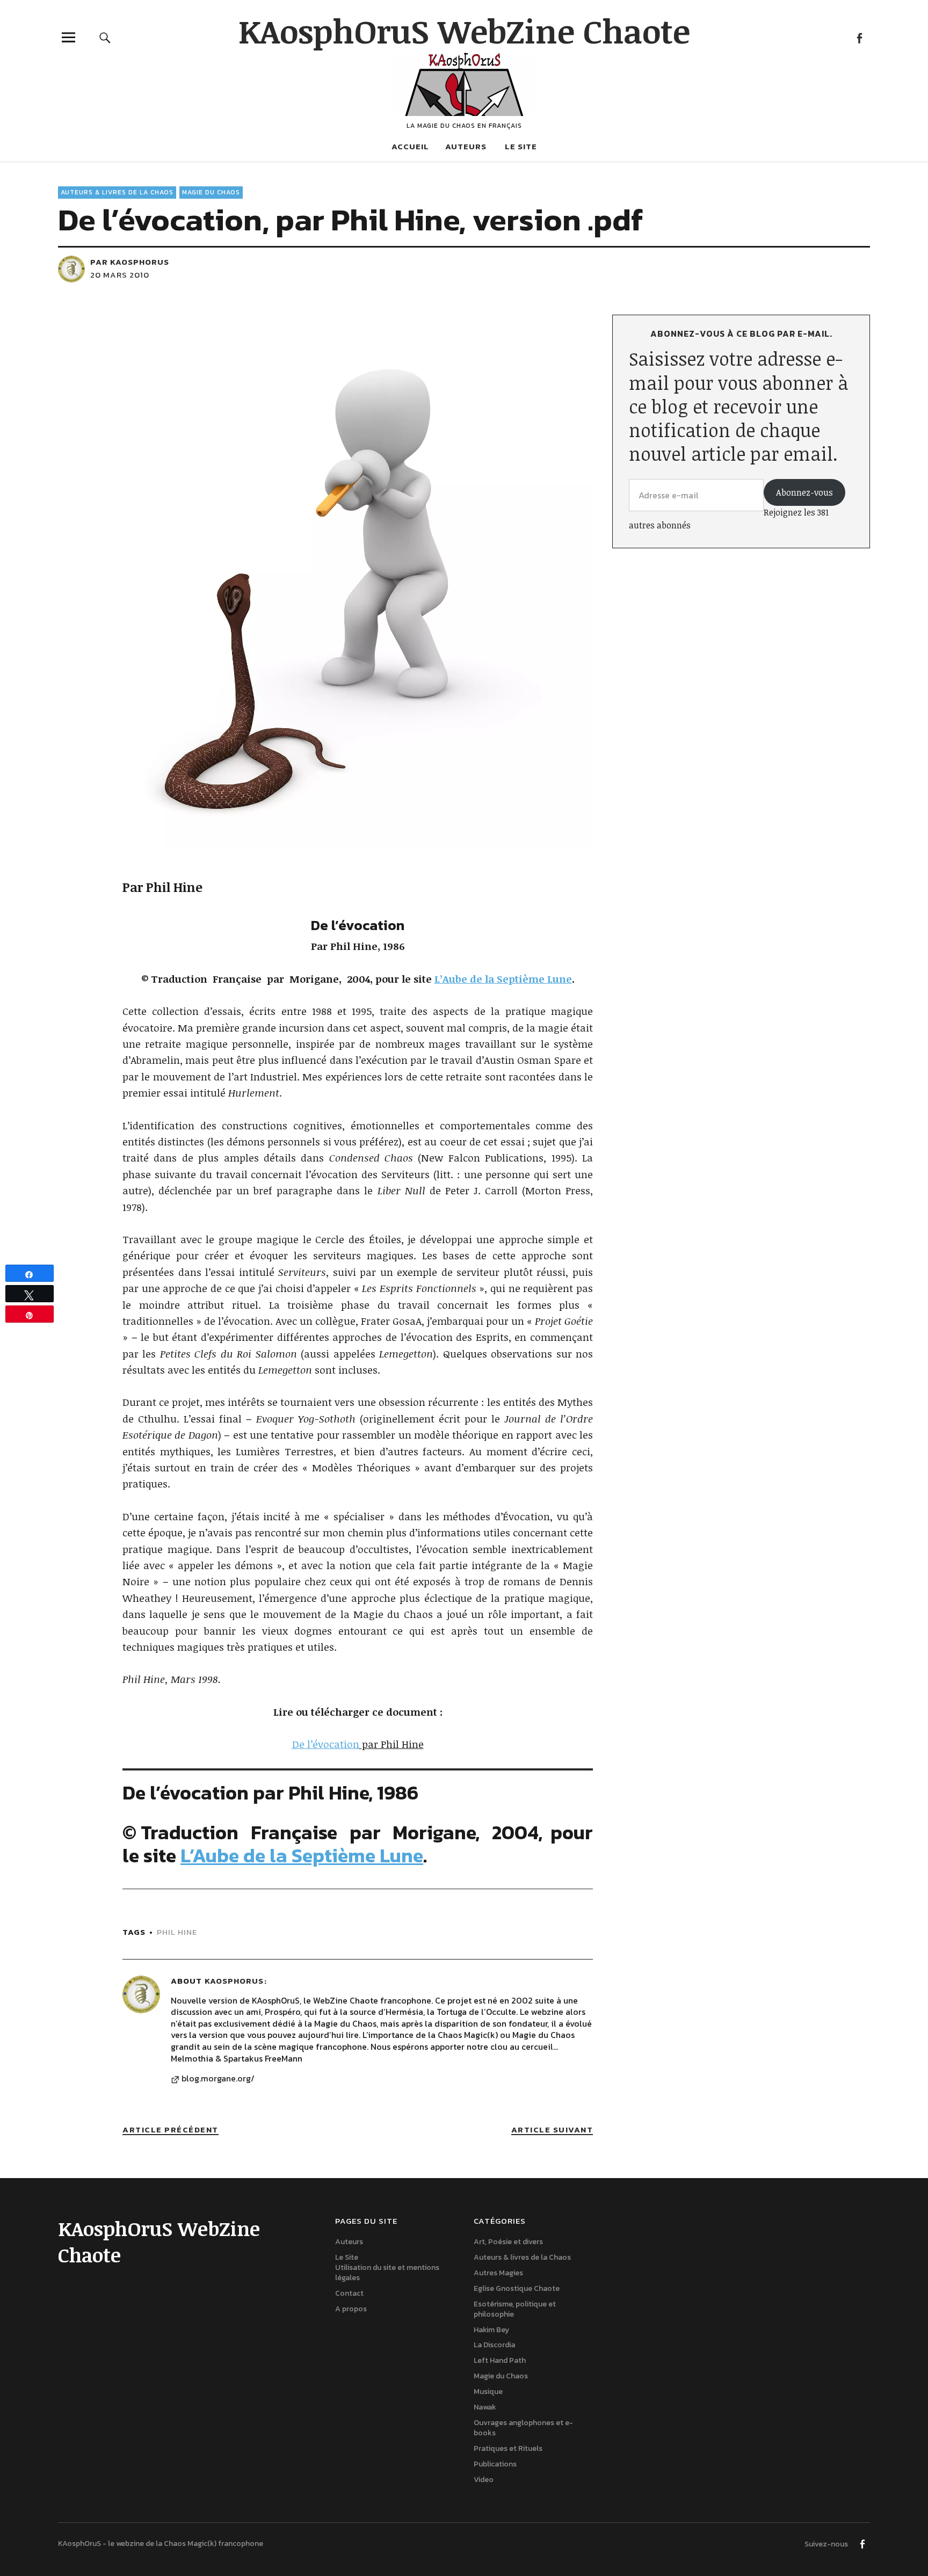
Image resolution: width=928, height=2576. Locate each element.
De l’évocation (326, 1744)
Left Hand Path (500, 2360)
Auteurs (466, 146)
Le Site (521, 146)
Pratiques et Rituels (508, 2448)
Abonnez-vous (804, 492)
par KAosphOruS (130, 262)
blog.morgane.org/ (218, 2079)
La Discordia (494, 2345)
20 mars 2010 (120, 275)
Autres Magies (498, 2273)
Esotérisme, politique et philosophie (515, 2309)
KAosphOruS (234, 1981)
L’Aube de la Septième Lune (302, 1855)
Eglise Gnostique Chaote (517, 2288)
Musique (488, 2392)
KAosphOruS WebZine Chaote (464, 31)
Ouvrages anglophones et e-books (523, 2428)
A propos (351, 2309)
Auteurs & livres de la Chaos (117, 192)
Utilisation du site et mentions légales (387, 2273)
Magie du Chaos (211, 192)
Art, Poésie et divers (508, 2242)
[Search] (105, 37)
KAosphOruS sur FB (859, 37)
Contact (349, 2293)
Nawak (485, 2407)
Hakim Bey (491, 2330)
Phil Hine (177, 1932)
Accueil (410, 146)
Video (484, 2479)
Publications (495, 2464)
